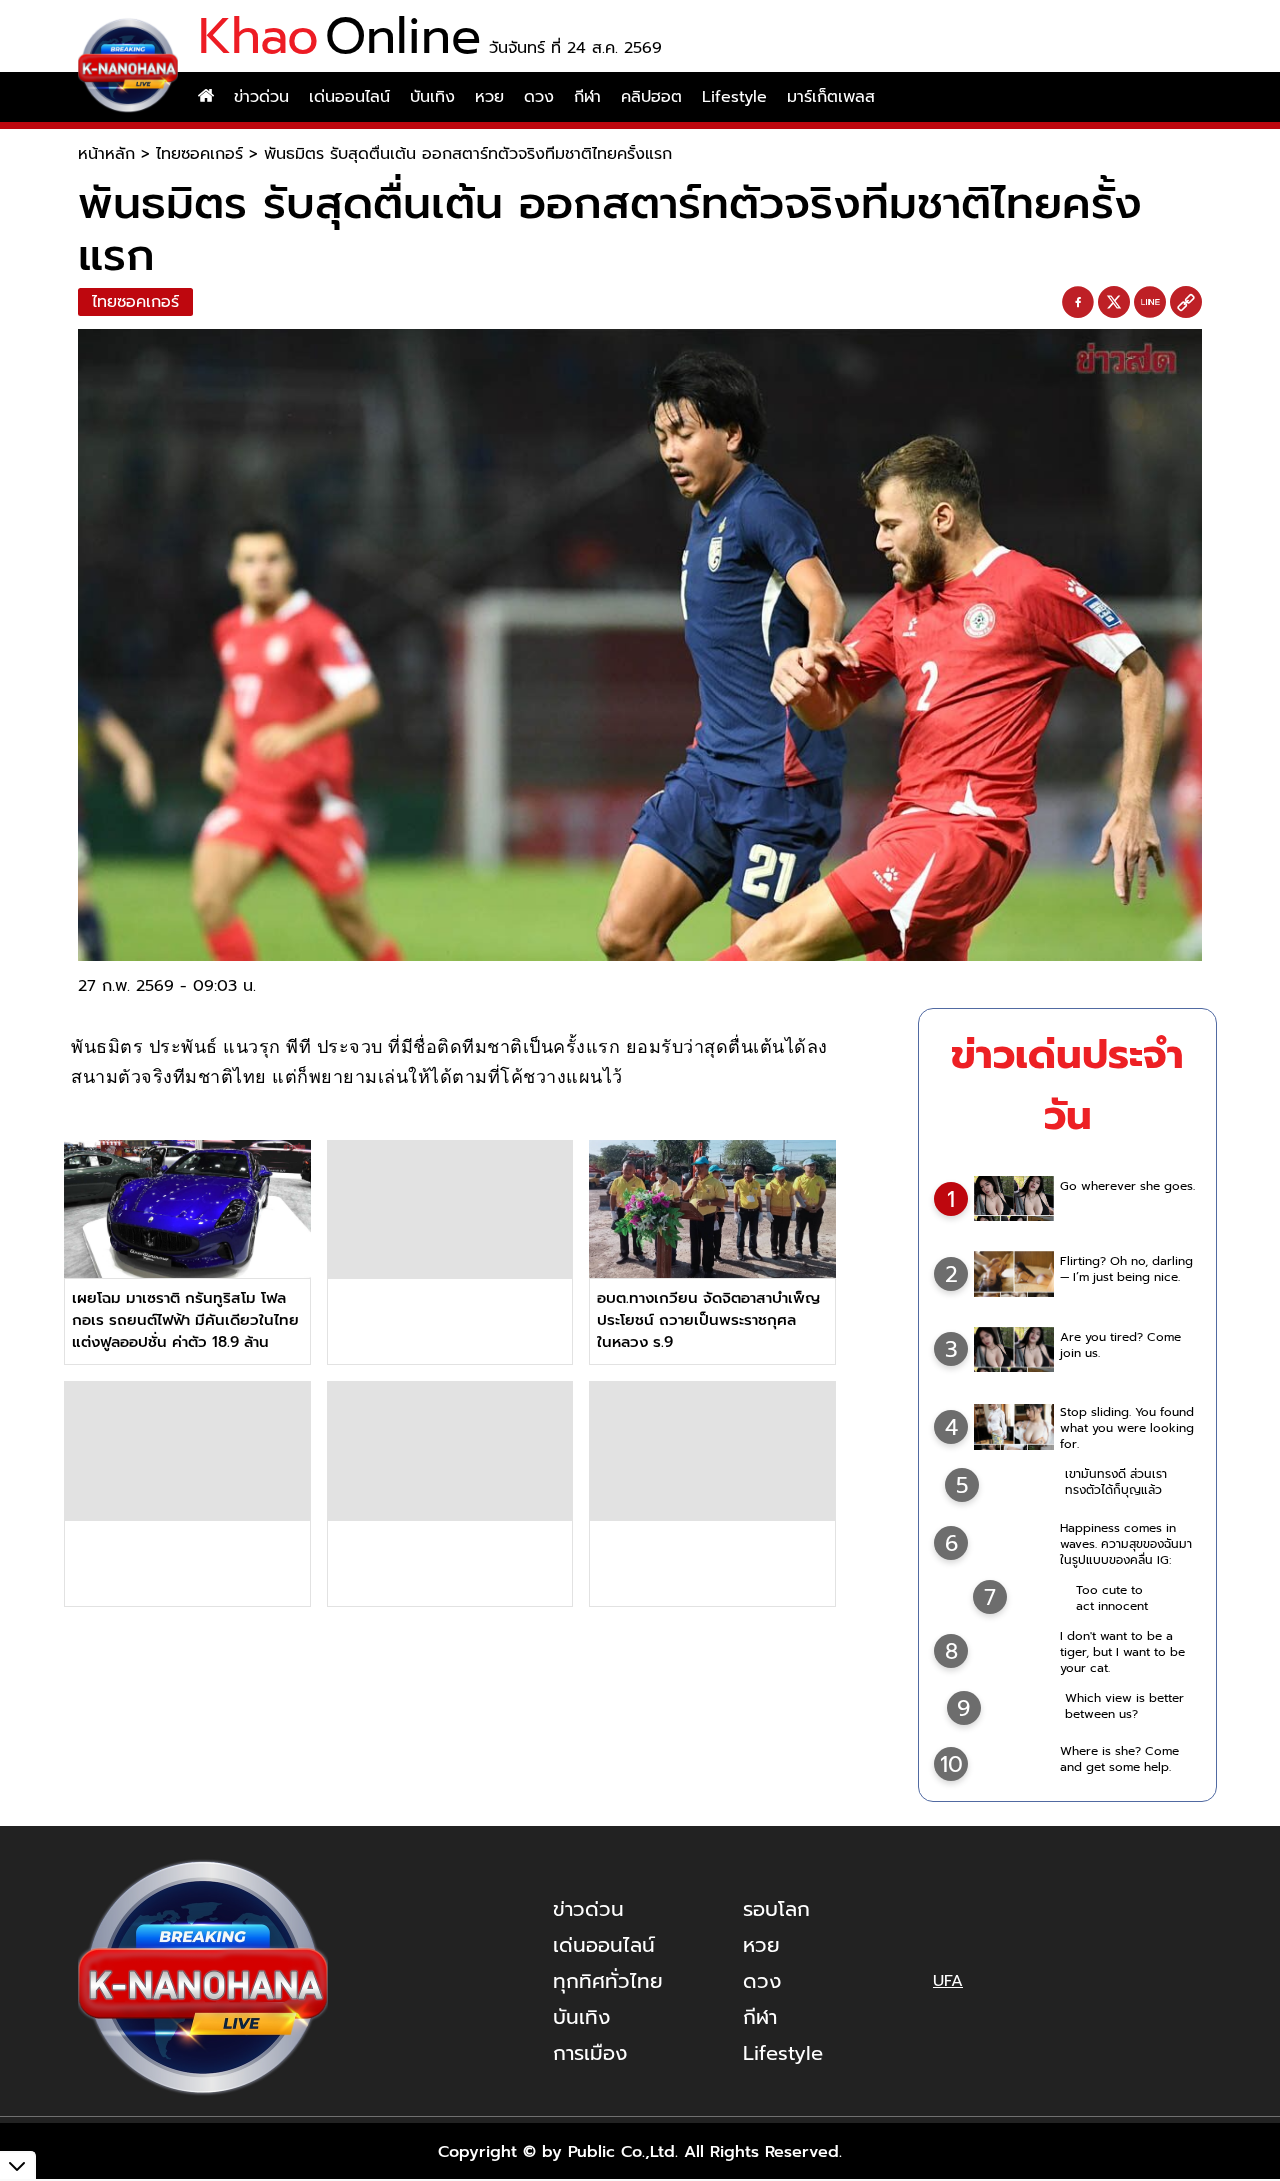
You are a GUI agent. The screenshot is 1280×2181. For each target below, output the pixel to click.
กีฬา (587, 97)
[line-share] (1150, 303)
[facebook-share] (1078, 303)
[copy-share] (1186, 303)
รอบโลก (776, 1909)
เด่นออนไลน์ (349, 97)
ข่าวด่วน (261, 97)
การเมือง (590, 2053)
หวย (489, 97)
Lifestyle (734, 97)
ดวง (539, 97)
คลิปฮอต (651, 97)
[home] (206, 97)
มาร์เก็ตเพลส (831, 97)
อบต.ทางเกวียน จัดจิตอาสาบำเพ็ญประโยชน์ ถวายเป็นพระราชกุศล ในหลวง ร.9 (708, 1320)
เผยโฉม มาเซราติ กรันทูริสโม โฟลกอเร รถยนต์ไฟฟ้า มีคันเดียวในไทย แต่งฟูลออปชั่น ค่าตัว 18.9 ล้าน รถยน (185, 1331)
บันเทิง (432, 97)
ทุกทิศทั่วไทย (608, 1981)
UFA (948, 1981)
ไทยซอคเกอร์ (199, 154)
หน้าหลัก (106, 154)
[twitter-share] (1114, 302)
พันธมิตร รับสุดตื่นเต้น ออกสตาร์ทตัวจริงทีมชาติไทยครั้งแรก (468, 154)
